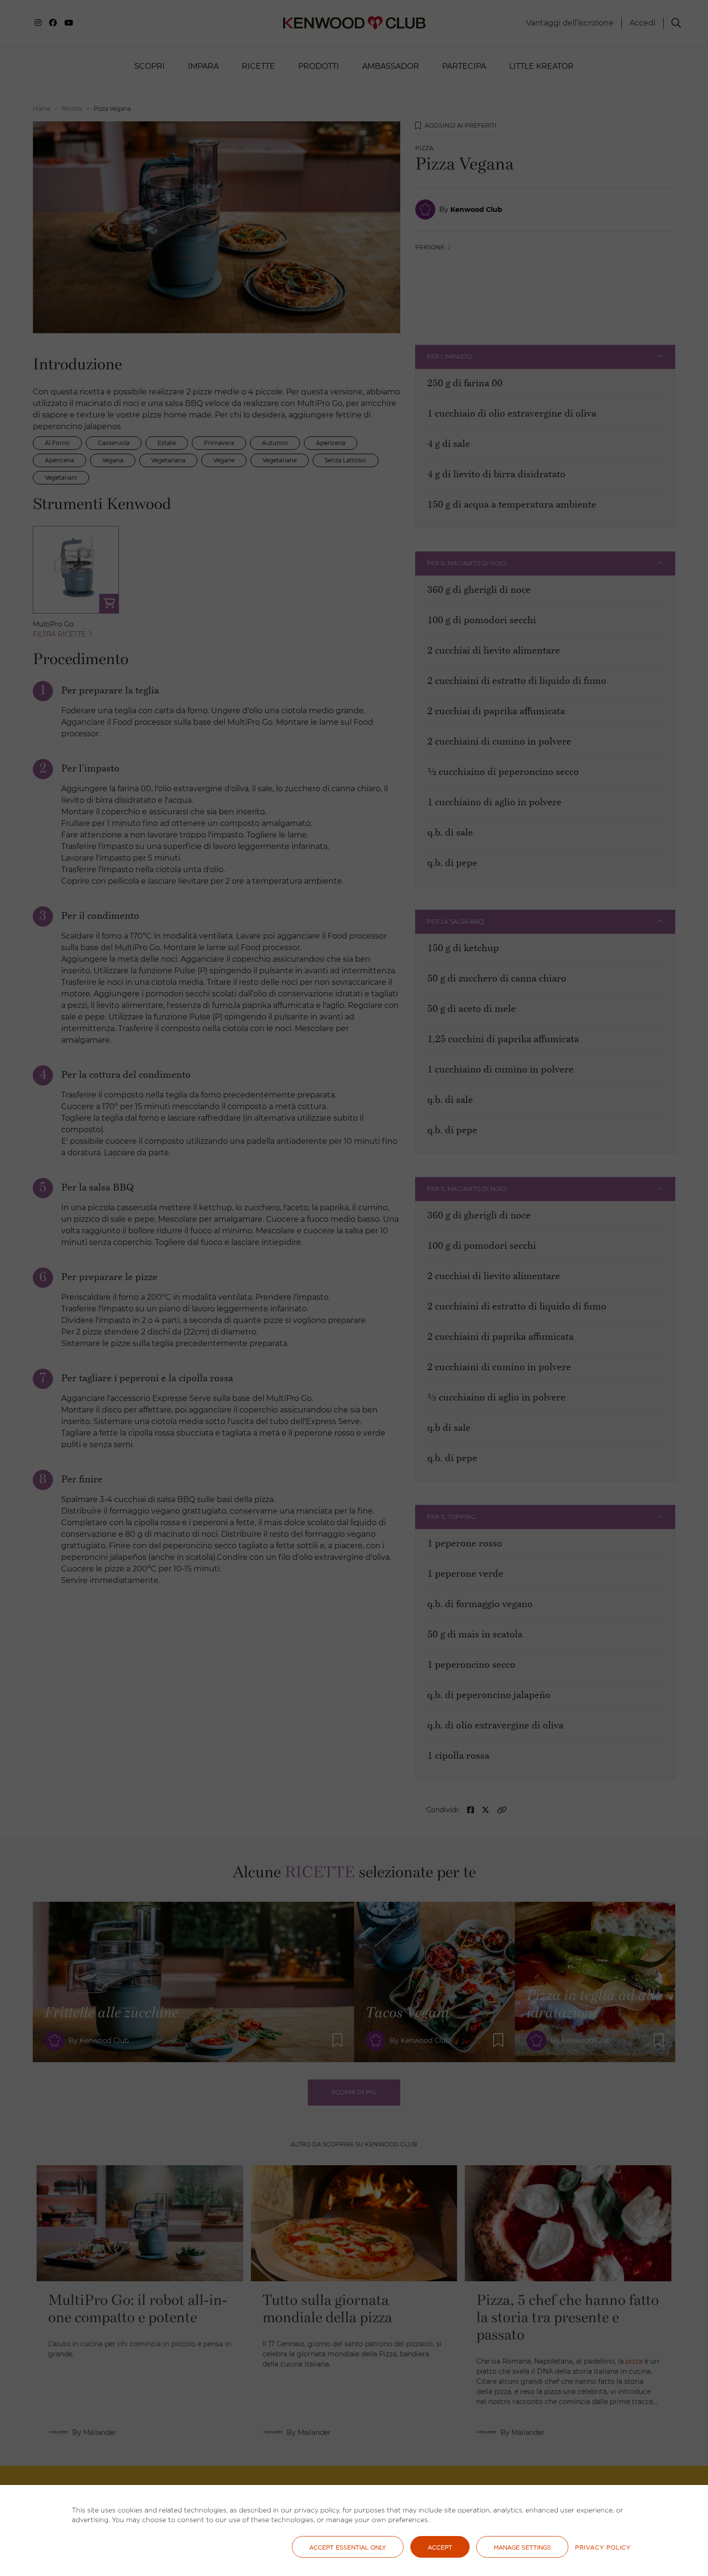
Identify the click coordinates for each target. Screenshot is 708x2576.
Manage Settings (522, 2547)
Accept (440, 2547)
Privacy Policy (603, 2547)
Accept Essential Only (348, 2547)
